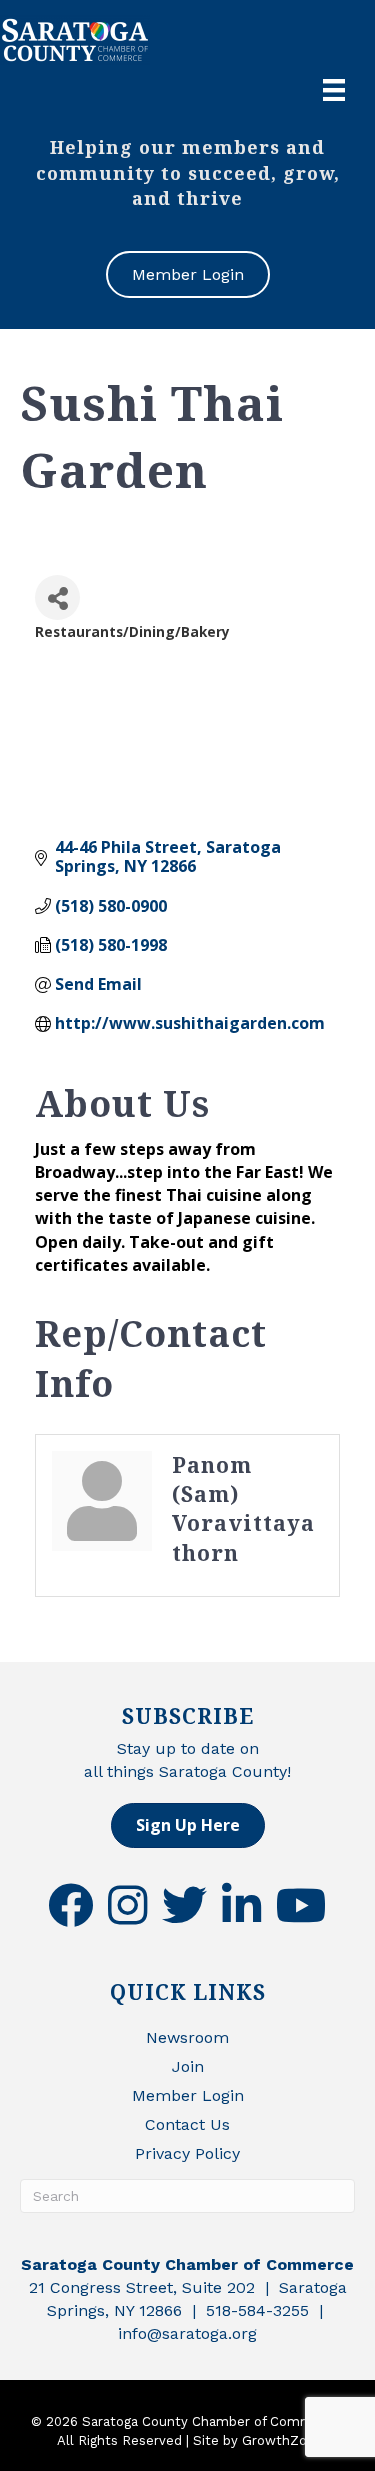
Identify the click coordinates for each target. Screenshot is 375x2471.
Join (188, 2066)
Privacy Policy (187, 2153)
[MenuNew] (334, 90)
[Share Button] (57, 597)
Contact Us (187, 2124)
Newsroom (187, 2037)
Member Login (188, 2095)
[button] (188, 1825)
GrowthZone (282, 2440)
